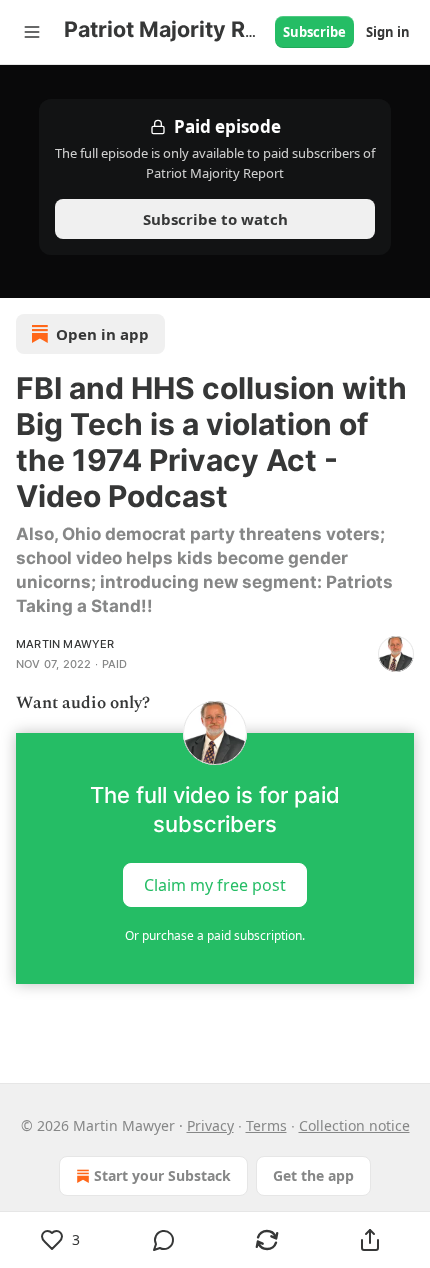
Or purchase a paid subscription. (215, 935)
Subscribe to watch (215, 219)
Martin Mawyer (65, 644)
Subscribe (314, 32)
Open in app (102, 334)
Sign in (388, 32)
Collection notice (354, 1125)
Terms (266, 1125)
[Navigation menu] (32, 32)
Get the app (313, 1175)
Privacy (210, 1125)
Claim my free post (215, 885)
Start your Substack (162, 1175)
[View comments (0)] (163, 1240)
